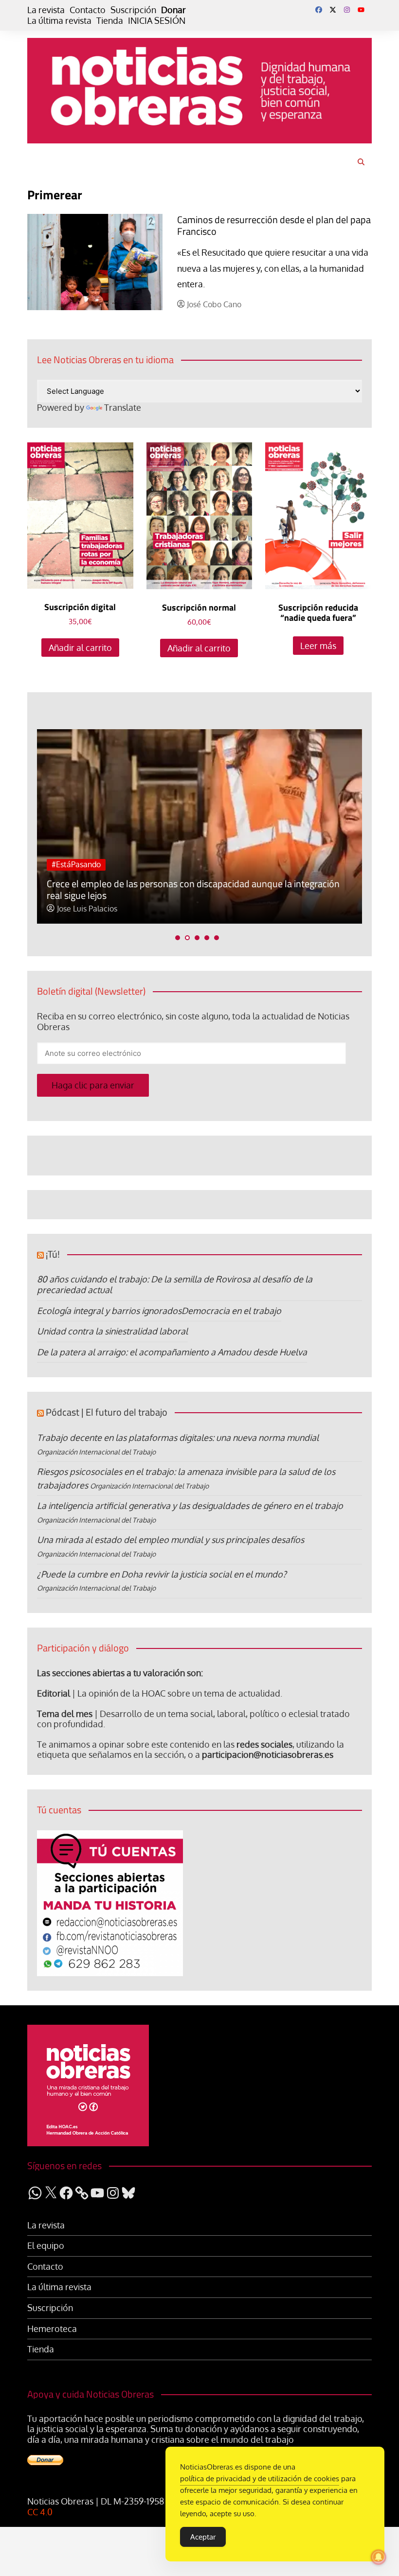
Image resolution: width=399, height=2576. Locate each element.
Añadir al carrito (80, 648)
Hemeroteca (52, 2329)
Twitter (333, 10)
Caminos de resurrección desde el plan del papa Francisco (274, 225)
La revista (46, 10)
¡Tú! (53, 1254)
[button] (178, 938)
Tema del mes (65, 1714)
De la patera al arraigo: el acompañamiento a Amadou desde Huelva (172, 1352)
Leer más (318, 646)
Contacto (88, 10)
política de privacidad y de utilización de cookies (260, 2479)
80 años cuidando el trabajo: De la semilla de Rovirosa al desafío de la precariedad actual (175, 1284)
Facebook (319, 10)
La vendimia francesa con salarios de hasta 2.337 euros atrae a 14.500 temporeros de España (190, 889)
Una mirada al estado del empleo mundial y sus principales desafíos (171, 1540)
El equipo (46, 2246)
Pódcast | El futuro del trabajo (107, 1412)
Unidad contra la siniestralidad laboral (112, 1331)
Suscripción (133, 10)
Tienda (110, 21)
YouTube (361, 10)
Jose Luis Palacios (87, 909)
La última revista (59, 21)
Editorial (54, 1693)
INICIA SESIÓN (157, 21)
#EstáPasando (76, 864)
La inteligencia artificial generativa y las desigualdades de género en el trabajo (190, 1506)
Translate (123, 407)
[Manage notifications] (379, 2557)
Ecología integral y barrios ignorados (109, 1311)
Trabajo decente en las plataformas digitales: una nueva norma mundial (178, 1437)
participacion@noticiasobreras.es (268, 1754)
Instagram (347, 10)
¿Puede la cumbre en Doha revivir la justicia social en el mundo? (162, 1574)
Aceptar (203, 2537)
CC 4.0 (40, 2512)
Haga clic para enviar (93, 1085)
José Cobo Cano (214, 305)
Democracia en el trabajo (231, 1311)
